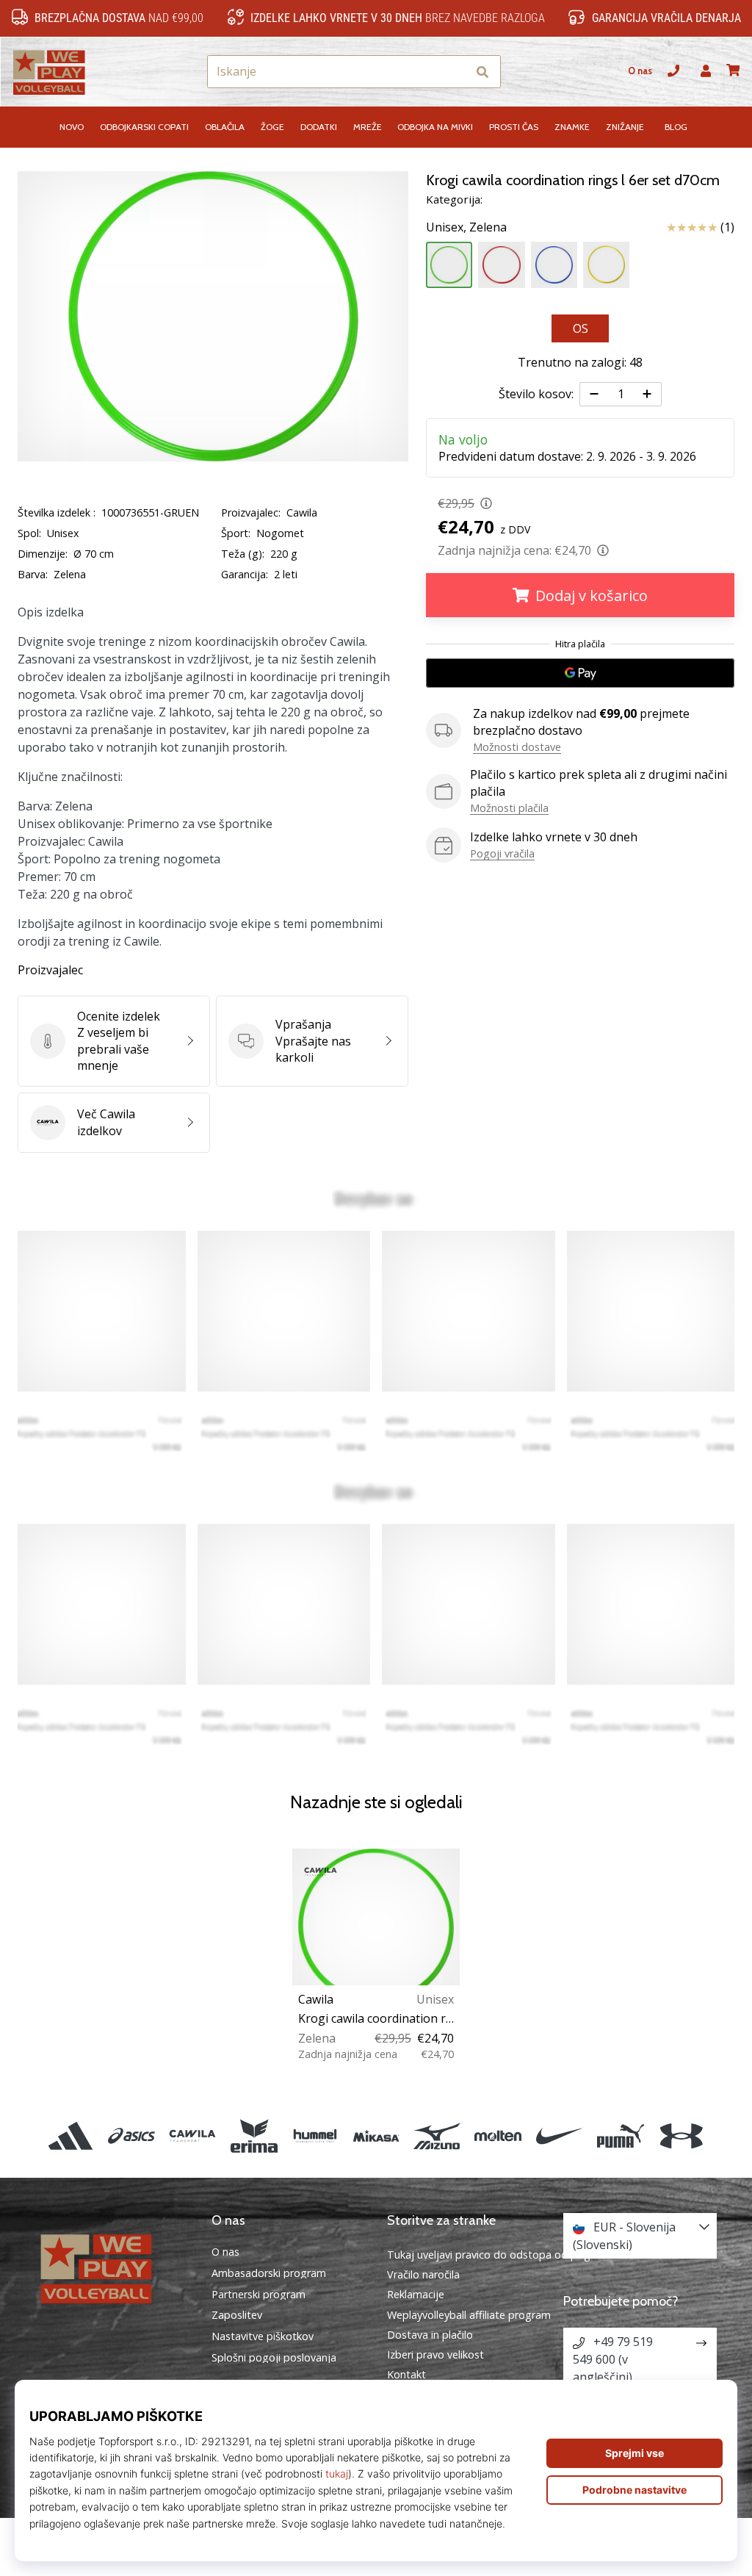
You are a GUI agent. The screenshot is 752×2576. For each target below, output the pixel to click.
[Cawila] (193, 2136)
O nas (640, 71)
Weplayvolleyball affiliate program (469, 2315)
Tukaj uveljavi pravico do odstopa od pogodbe (502, 2255)
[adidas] (70, 2136)
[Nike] (559, 2136)
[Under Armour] (681, 2136)
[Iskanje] (482, 72)
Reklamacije (416, 2294)
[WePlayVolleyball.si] (112, 2267)
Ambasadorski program (269, 2273)
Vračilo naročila (423, 2274)
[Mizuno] (437, 2136)
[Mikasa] (376, 2136)
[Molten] (498, 2136)
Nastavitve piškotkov (263, 2336)
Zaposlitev (237, 2315)
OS (581, 328)
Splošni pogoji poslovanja (274, 2358)
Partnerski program (258, 2295)
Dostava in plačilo (430, 2335)
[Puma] (620, 2136)
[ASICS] (132, 2136)
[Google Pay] (580, 673)
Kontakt (406, 2374)
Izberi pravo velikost (435, 2354)
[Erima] (254, 2136)
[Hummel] (315, 2136)
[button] (455, 72)
